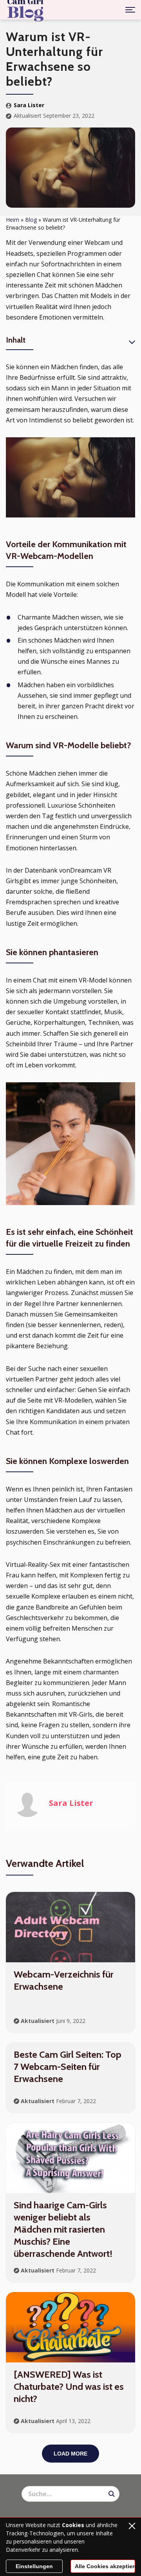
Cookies (73, 2525)
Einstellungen (34, 2566)
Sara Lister (29, 105)
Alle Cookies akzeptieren (105, 2566)
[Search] (112, 2494)
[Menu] (130, 10)
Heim (13, 220)
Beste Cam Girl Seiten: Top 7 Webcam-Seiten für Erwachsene (68, 2067)
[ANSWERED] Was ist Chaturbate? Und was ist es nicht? (69, 2386)
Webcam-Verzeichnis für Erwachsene (64, 1980)
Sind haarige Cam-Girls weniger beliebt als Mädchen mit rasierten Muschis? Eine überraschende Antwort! (63, 2229)
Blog (31, 220)
